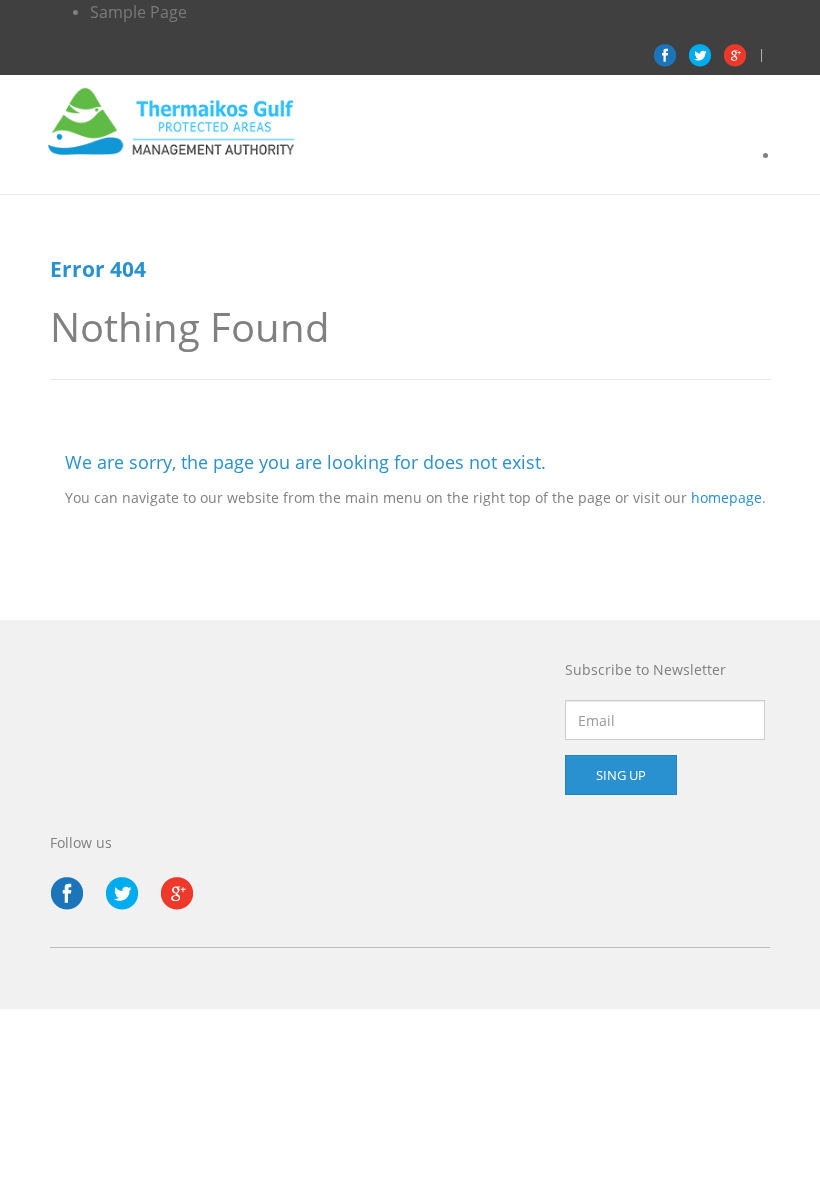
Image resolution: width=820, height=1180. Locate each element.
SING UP (621, 775)
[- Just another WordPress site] (171, 119)
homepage (726, 497)
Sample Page (138, 12)
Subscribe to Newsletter (645, 669)
